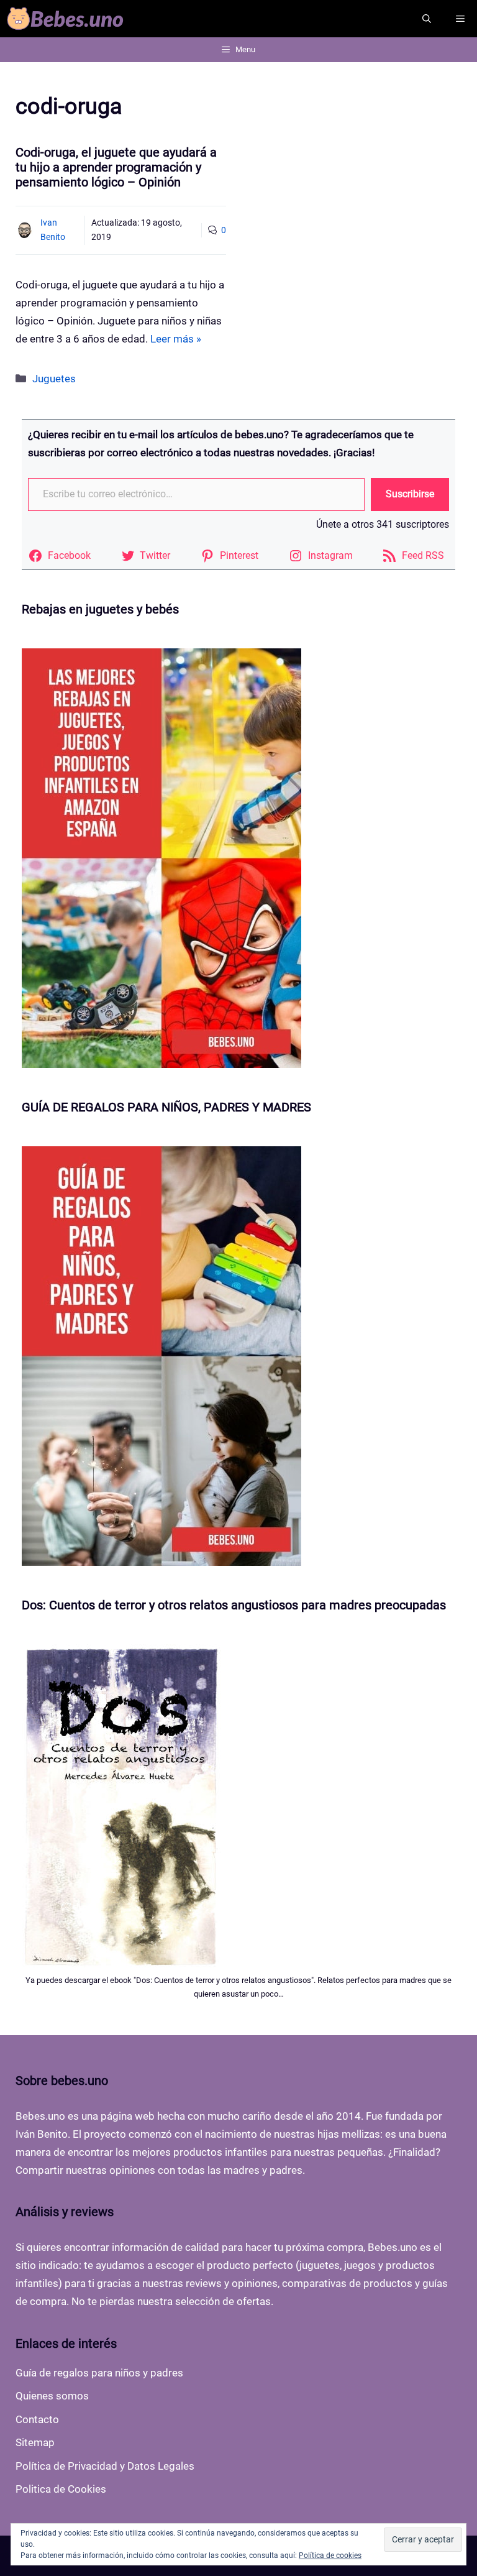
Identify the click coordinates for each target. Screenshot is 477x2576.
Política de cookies (330, 2555)
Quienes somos (52, 2396)
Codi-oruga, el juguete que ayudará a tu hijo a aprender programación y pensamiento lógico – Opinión (116, 167)
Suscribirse (410, 494)
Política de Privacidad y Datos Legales (105, 2466)
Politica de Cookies (61, 2489)
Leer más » (176, 339)
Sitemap (35, 2442)
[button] (427, 19)
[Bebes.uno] (68, 19)
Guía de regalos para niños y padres (99, 2373)
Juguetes (54, 379)
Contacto (37, 2419)
